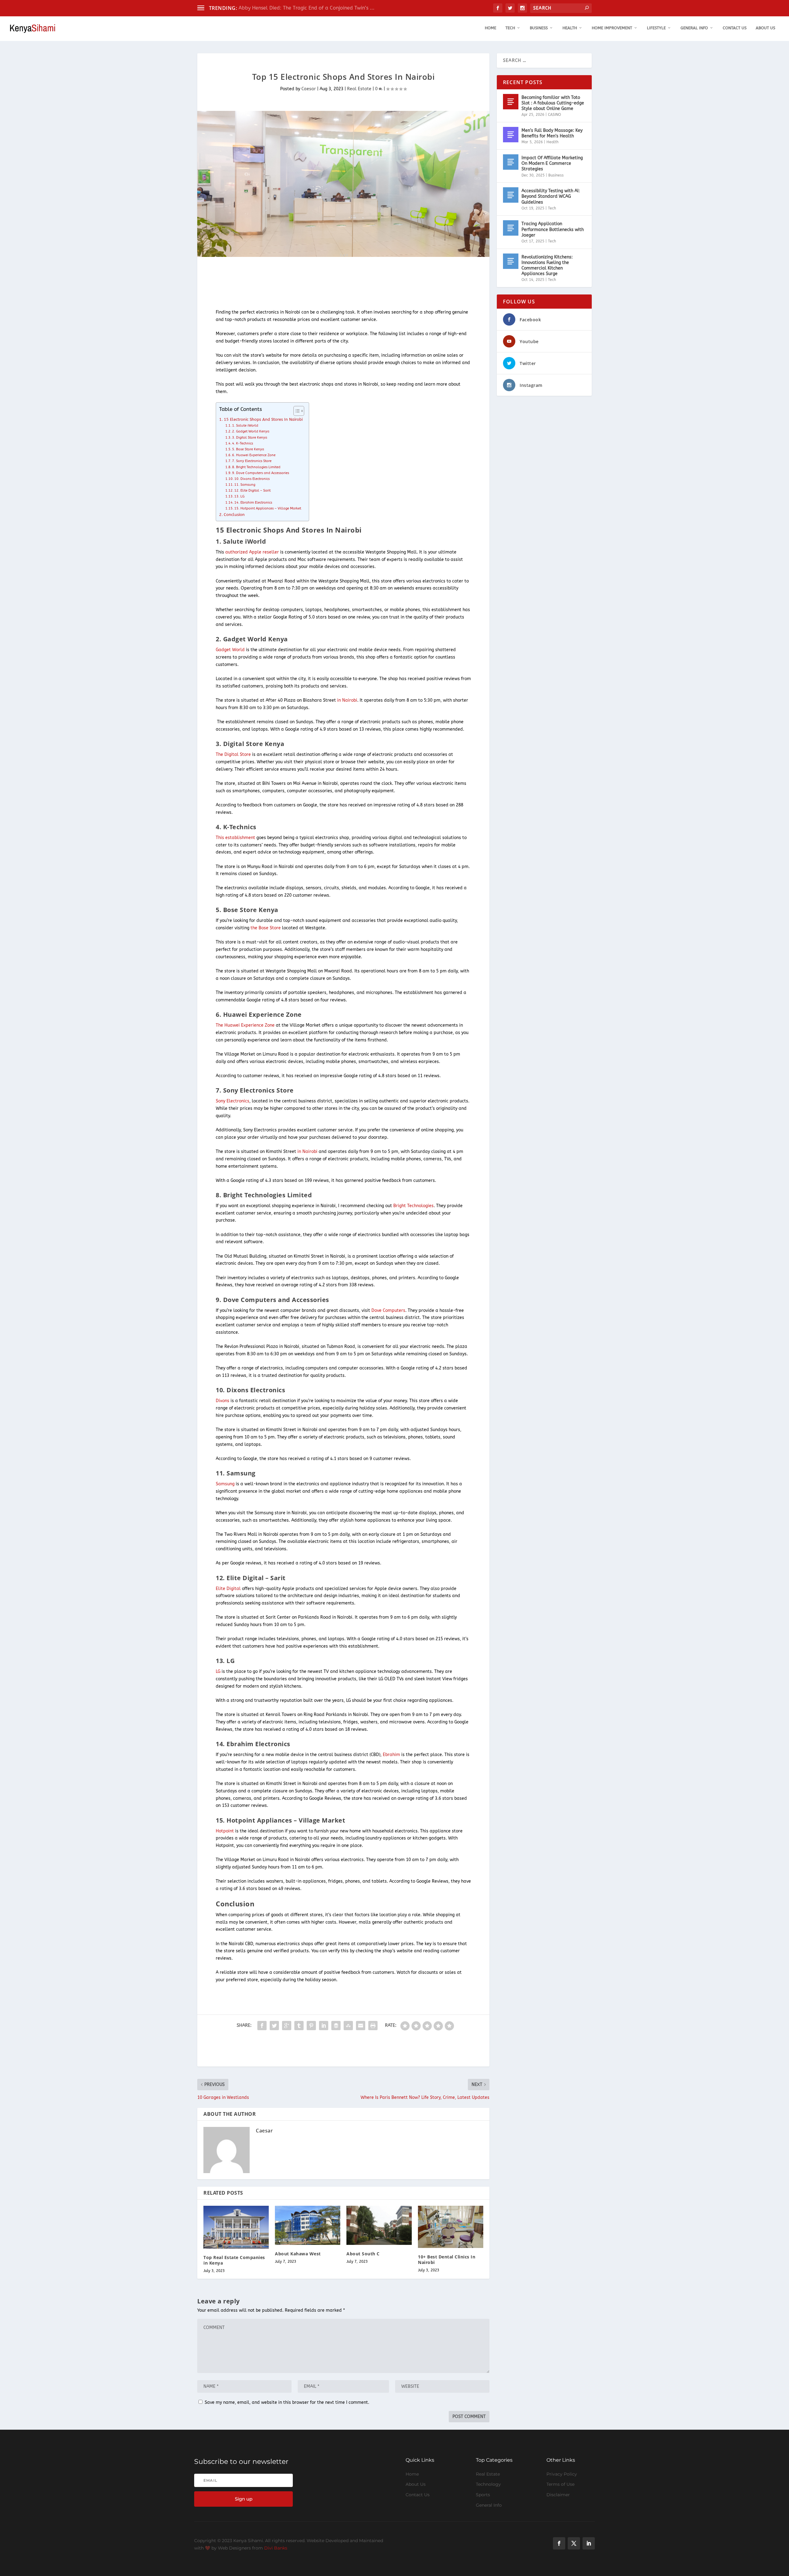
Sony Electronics (233, 1101)
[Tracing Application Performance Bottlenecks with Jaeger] (511, 228)
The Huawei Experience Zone (245, 1025)
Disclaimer (558, 2495)
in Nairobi (347, 700)
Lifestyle (656, 28)
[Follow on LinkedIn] (589, 2543)
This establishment (235, 838)
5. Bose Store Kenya (248, 449)
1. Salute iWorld (245, 426)
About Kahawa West (298, 2254)
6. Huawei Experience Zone (254, 455)
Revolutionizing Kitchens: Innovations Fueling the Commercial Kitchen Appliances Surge (547, 266)
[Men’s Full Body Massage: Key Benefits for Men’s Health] (511, 135)
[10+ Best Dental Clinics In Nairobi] (451, 2227)
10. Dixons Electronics (252, 479)
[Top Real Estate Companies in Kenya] (236, 2227)
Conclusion (234, 515)
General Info (694, 28)
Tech (510, 28)
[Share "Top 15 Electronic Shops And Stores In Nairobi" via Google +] (287, 2026)
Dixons (223, 1401)
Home (491, 28)
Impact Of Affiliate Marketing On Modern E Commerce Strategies (552, 163)
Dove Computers (388, 1310)
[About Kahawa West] (308, 2225)
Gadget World (230, 650)
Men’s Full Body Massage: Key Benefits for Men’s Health (552, 133)
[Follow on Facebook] (559, 2543)
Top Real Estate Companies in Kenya (234, 2260)
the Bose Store (266, 928)
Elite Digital (228, 1589)
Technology (488, 2484)
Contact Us (735, 28)
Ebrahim (391, 1755)
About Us (765, 28)
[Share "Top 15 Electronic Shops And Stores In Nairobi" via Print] (373, 2026)
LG (218, 1671)
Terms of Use (560, 2484)
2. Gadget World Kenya (251, 431)
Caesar (309, 89)
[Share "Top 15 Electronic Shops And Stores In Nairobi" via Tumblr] (299, 2026)
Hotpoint (225, 1831)
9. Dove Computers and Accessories (261, 473)
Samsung (225, 1484)
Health (570, 28)
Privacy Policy (562, 2474)
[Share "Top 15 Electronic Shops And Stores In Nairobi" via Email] (361, 2026)
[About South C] (379, 2225)
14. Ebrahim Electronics (253, 503)
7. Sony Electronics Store (252, 461)
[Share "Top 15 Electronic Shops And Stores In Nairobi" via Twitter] (274, 2026)
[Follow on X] (574, 2543)
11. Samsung (245, 485)
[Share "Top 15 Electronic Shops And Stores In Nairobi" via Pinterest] (311, 2026)
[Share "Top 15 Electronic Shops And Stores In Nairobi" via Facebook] (262, 2026)
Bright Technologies (413, 1206)
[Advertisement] (309, 283)
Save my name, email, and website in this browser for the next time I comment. (287, 2402)
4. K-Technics (243, 443)
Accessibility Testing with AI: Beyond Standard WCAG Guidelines (551, 196)
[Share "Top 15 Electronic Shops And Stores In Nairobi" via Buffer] (336, 2026)
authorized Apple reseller (252, 552)
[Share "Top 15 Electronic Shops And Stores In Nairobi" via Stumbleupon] (348, 2026)
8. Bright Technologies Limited (256, 467)
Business (539, 28)
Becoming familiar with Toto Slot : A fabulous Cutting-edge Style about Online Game (553, 103)
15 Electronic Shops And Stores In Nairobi (263, 419)
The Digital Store (233, 755)
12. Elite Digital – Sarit (252, 491)
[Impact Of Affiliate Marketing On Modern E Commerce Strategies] (511, 162)
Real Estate (359, 89)
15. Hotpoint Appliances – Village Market (268, 508)
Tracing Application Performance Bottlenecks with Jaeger (553, 229)
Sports (483, 2495)
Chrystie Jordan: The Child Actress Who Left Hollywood (303, 8)
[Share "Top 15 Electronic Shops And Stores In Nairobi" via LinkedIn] (324, 2026)
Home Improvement (612, 28)
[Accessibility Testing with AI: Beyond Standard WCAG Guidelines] (511, 195)
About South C (363, 2254)
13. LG (239, 496)
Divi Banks (276, 2548)
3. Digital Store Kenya (250, 438)
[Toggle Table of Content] (296, 411)
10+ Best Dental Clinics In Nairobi (447, 2260)
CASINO (554, 115)
